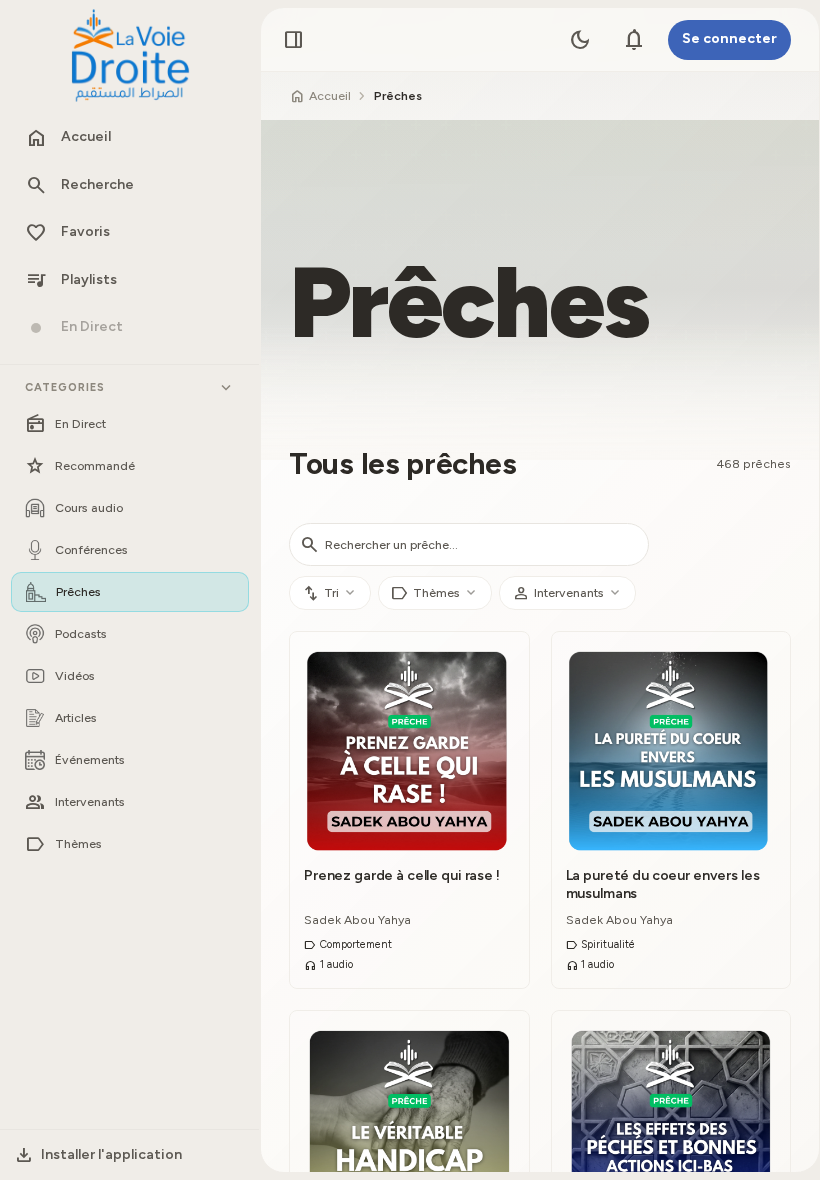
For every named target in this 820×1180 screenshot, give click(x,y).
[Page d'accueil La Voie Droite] (129, 56)
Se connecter (729, 38)
